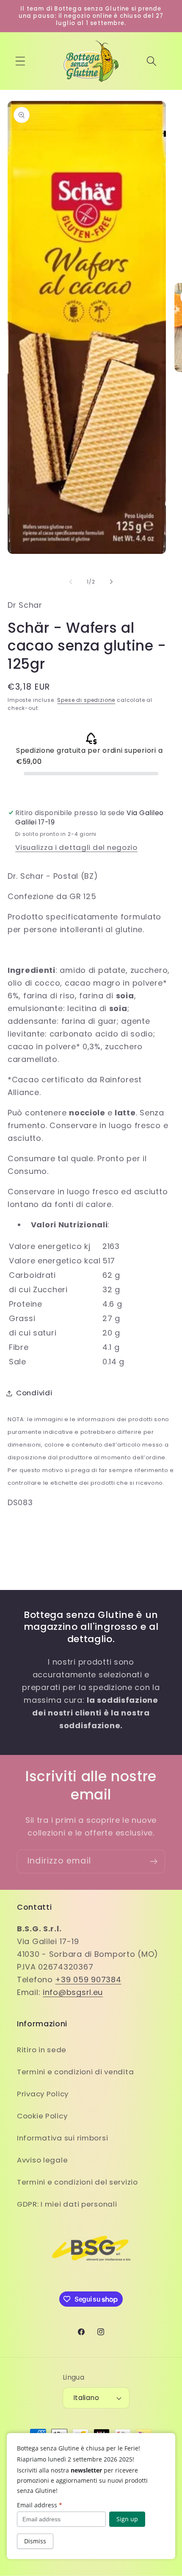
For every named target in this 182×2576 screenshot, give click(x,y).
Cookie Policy (42, 2116)
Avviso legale (42, 2160)
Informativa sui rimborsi (62, 2138)
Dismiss (35, 2541)
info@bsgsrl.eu (73, 1992)
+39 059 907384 (88, 1979)
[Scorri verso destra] (111, 582)
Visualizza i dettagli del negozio (76, 847)
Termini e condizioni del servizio (77, 2182)
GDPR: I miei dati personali (67, 2204)
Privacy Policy (43, 2094)
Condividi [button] (34, 1393)
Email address (40, 2505)
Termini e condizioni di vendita (75, 2072)
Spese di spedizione (86, 700)
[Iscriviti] (153, 1861)
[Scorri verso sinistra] (71, 582)
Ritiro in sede (42, 2050)
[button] (21, 61)
